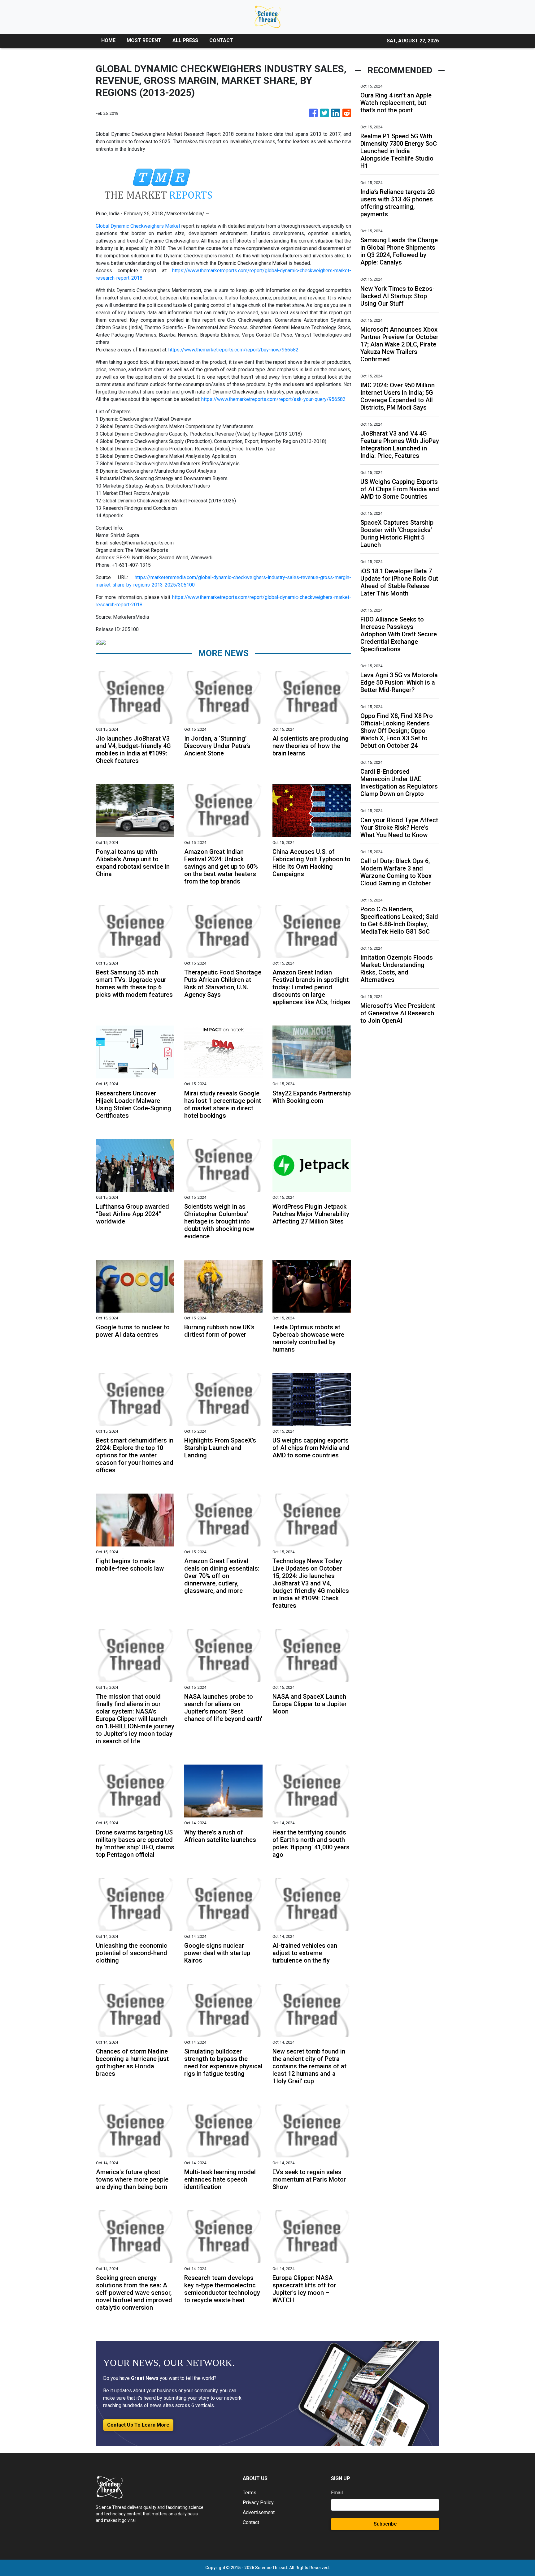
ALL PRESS (185, 40)
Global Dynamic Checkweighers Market (138, 226)
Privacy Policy (258, 2503)
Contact (251, 2522)
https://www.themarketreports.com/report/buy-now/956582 (233, 350)
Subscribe (385, 2524)
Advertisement (259, 2512)
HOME (108, 40)
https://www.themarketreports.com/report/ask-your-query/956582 (273, 399)
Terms (250, 2493)
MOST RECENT (144, 40)
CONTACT (221, 40)
